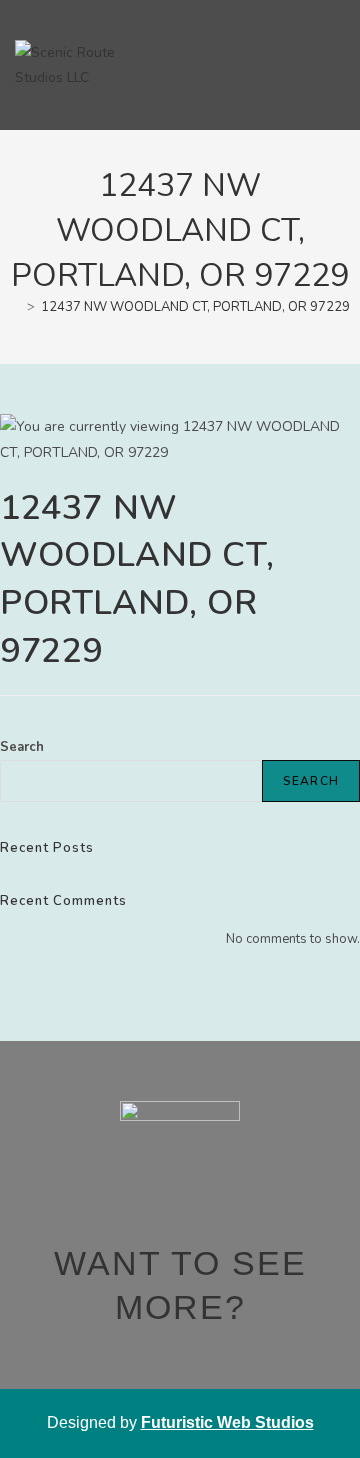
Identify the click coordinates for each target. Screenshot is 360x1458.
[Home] (16, 307)
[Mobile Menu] (336, 64)
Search (22, 747)
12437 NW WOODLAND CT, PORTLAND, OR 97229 (195, 307)
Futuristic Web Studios (227, 1422)
